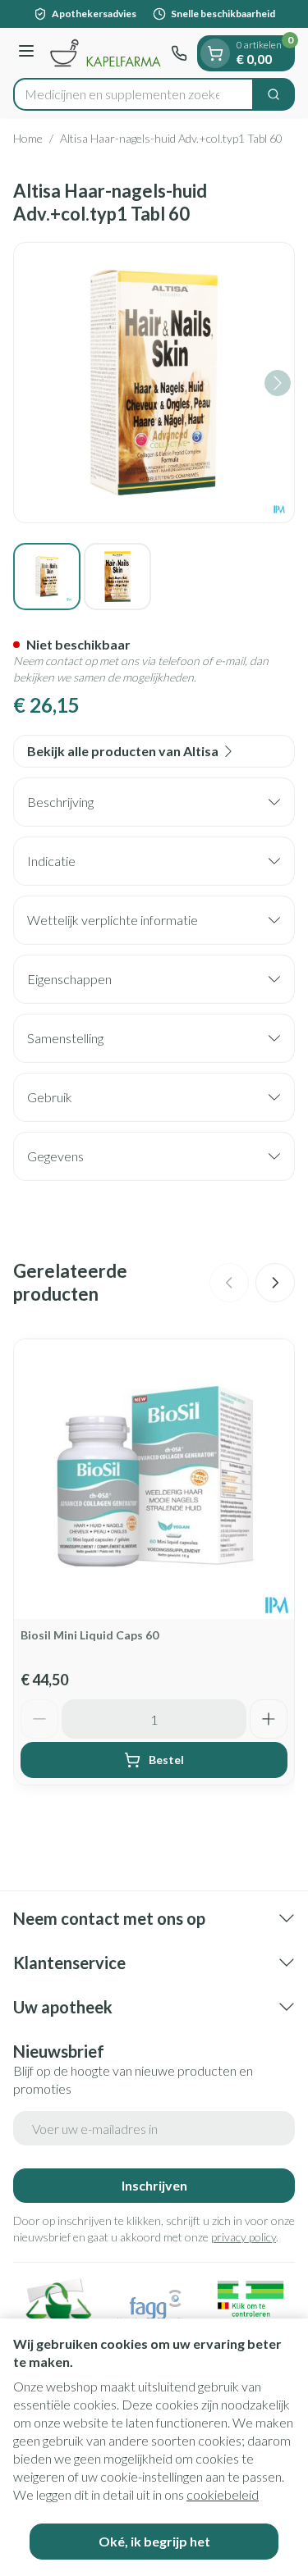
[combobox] (133, 94)
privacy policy (244, 2237)
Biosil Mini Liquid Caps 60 (90, 1635)
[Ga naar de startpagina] (105, 52)
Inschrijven (154, 2185)
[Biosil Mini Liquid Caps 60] (154, 1479)
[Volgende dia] (275, 1283)
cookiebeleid (223, 2494)
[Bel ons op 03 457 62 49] (179, 53)
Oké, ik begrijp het (154, 2541)
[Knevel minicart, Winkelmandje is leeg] (215, 53)
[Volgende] (278, 383)
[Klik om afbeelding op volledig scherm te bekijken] (154, 383)
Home (28, 138)
